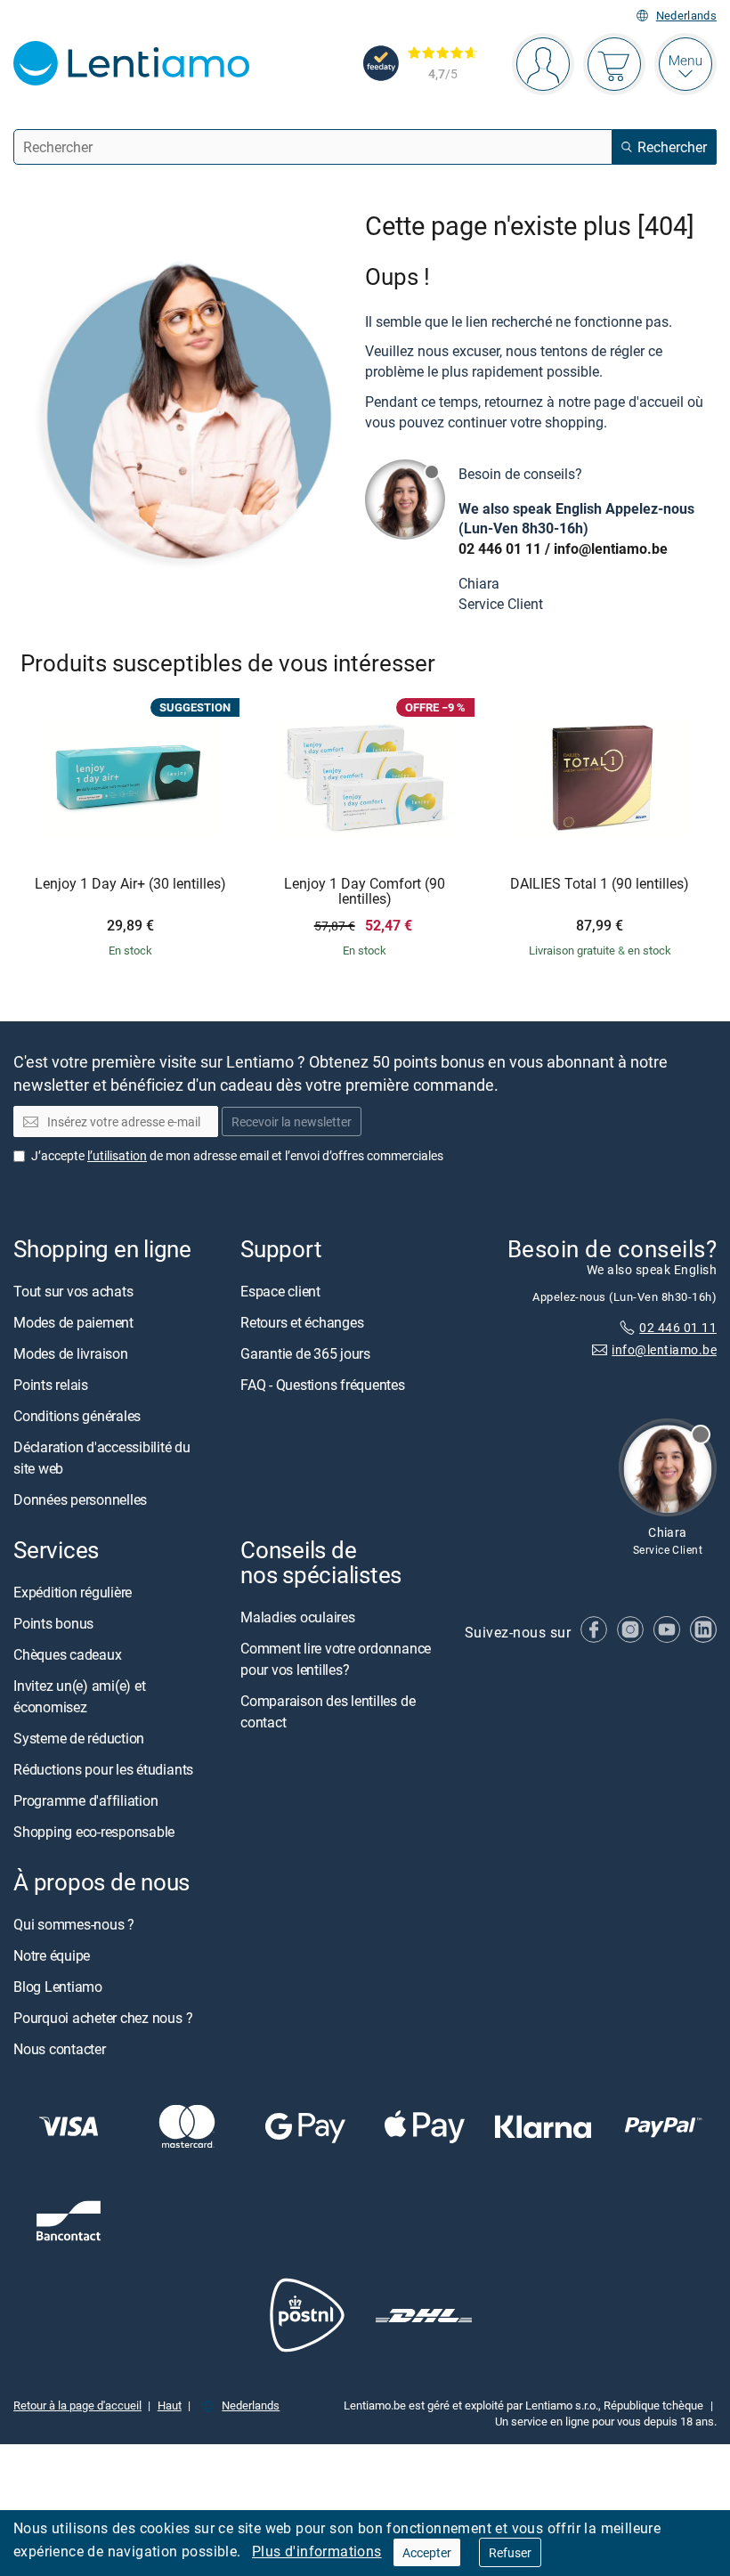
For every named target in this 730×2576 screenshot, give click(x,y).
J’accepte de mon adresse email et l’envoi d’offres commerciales (237, 1154)
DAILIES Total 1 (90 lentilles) (600, 884)
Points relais (51, 1385)
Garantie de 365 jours (305, 1353)
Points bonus (53, 1623)
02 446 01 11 (500, 549)
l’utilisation (117, 1154)
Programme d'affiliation (85, 1800)
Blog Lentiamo (58, 1987)
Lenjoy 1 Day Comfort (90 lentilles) (365, 892)
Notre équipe (52, 1955)
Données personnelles (80, 1499)
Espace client (280, 1291)
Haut (170, 2404)
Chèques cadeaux (67, 1654)
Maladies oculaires (298, 1617)
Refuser (510, 2552)
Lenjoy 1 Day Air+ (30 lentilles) (130, 884)
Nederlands (686, 16)
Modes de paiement (73, 1322)
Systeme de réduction (79, 1738)
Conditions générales (77, 1416)
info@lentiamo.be (611, 549)
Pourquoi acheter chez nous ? (103, 2018)
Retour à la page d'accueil (77, 2404)
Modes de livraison (71, 1353)
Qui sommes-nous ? (74, 1924)
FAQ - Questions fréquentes (323, 1385)
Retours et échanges (302, 1322)
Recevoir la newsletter (292, 1121)
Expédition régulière (73, 1592)
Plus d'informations (317, 2551)
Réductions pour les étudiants (103, 1769)
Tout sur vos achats (73, 1291)
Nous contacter (60, 2049)
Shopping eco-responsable (94, 1832)
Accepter (427, 2552)
